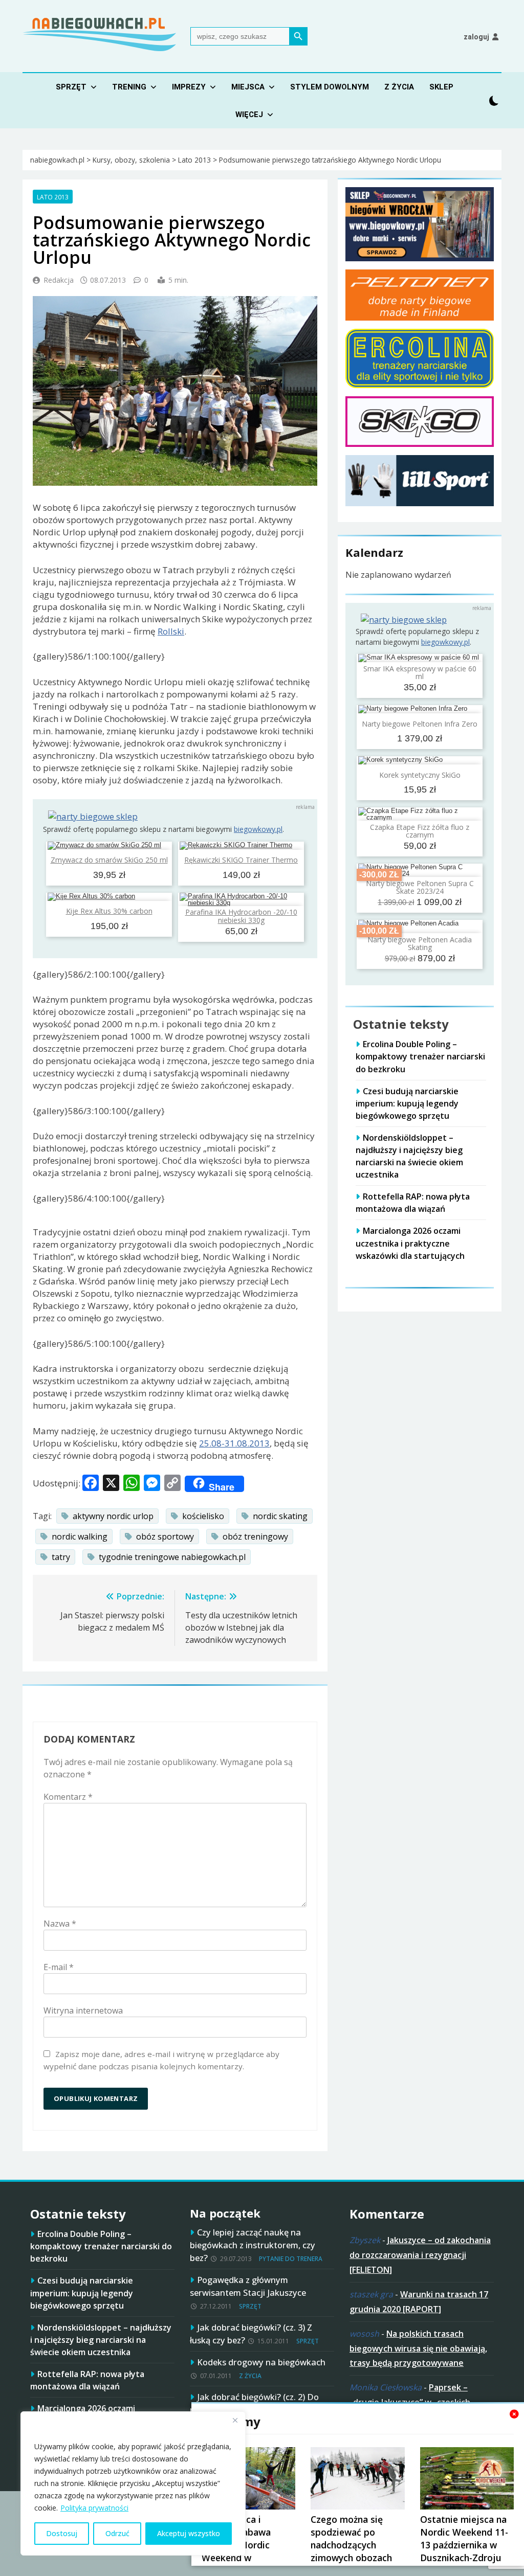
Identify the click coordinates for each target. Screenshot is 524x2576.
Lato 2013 (53, 197)
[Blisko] (235, 2420)
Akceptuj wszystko (189, 2533)
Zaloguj (476, 37)
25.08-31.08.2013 (234, 1443)
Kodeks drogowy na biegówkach (261, 2362)
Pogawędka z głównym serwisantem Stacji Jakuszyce (248, 2286)
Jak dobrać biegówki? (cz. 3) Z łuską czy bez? (251, 2334)
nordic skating (280, 1516)
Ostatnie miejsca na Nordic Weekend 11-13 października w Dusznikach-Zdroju (464, 2538)
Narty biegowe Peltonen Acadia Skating (420, 943)
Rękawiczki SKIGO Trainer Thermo (241, 860)
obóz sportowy (165, 1536)
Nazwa (60, 1924)
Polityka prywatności (94, 2508)
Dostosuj (62, 2533)
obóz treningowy (255, 1536)
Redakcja (59, 280)
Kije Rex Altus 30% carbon (109, 911)
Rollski (171, 631)
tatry (61, 1557)
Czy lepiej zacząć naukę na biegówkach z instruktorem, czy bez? (253, 2245)
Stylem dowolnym (330, 87)
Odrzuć (117, 2533)
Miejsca (248, 87)
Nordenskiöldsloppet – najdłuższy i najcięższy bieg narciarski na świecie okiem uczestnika (409, 1156)
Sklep (441, 87)
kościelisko (203, 1516)
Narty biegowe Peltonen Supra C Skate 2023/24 (420, 887)
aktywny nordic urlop (113, 1516)
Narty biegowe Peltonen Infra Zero (420, 724)
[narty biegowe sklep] (93, 817)
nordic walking (80, 1536)
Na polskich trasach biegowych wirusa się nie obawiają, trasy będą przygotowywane (418, 2348)
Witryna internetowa (83, 2010)
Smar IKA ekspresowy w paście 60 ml (420, 672)
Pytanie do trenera (291, 2259)
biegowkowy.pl (258, 829)
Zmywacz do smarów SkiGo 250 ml (109, 860)
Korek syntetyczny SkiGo (420, 775)
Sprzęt (71, 87)
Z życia (399, 87)
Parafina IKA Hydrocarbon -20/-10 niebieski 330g (241, 916)
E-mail (59, 1967)
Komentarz (68, 1797)
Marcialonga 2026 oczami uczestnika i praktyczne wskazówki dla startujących (410, 1243)
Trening (129, 87)
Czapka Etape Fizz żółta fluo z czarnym (420, 831)
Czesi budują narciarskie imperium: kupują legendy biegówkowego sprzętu (407, 1103)
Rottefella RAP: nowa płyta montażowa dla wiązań (413, 1203)
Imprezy (189, 87)
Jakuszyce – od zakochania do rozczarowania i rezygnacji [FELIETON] (420, 2255)
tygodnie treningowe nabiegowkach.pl (172, 1557)
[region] (133, 2483)
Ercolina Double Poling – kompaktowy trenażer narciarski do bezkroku (420, 1056)
